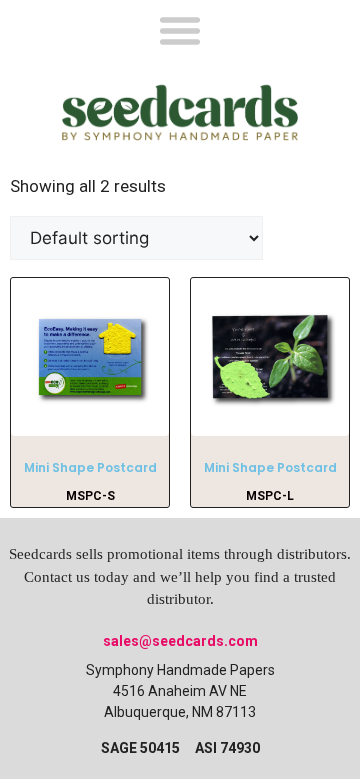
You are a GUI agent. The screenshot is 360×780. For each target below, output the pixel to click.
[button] (180, 29)
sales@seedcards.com (180, 641)
